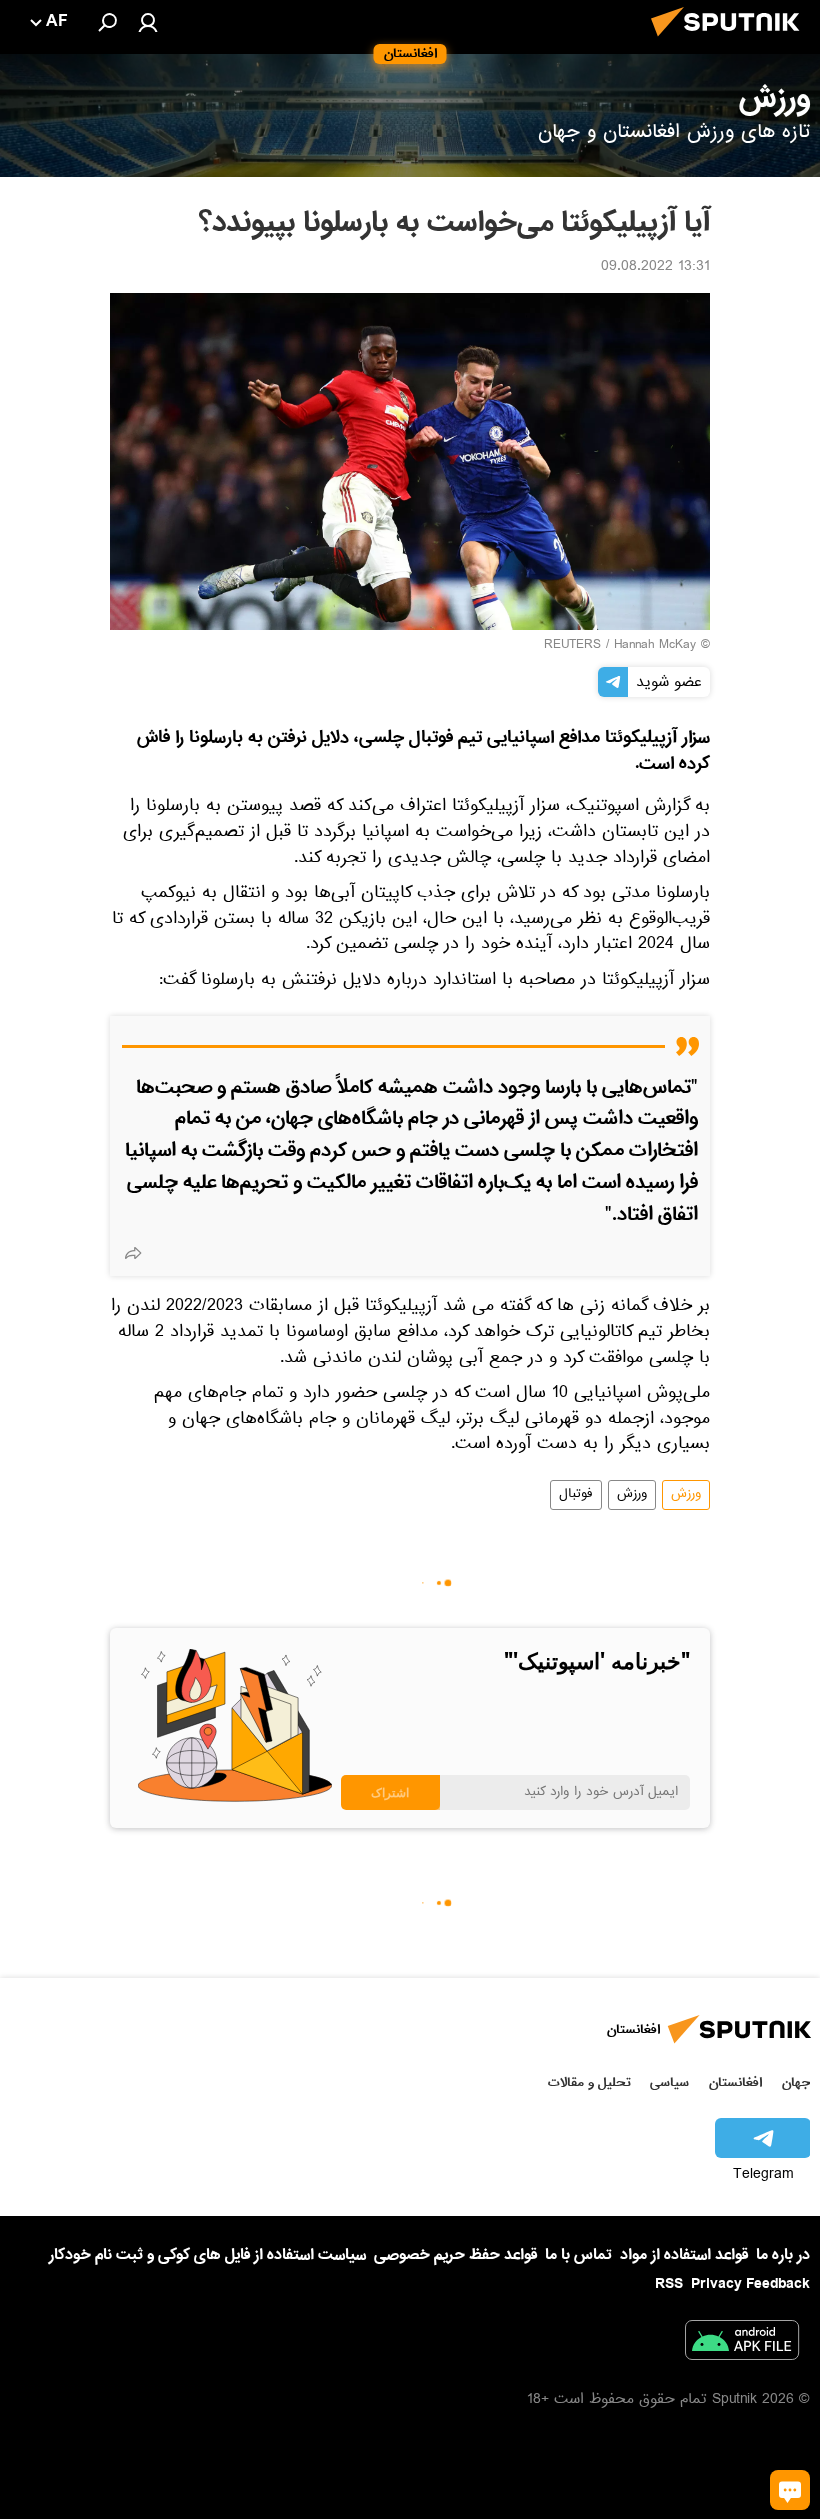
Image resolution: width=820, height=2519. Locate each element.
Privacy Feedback (750, 2284)
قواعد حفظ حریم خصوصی (455, 2255)
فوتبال (576, 1495)
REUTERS (572, 646)
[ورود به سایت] (148, 22)
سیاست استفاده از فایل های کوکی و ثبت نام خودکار (207, 2255)
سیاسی (669, 2082)
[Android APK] (742, 2344)
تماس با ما (578, 2255)
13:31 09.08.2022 (655, 268)
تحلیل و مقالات (589, 2082)
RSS (669, 2284)
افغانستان (735, 2082)
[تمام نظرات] (790, 2490)
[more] (133, 1253)
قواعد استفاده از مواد (684, 2255)
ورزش (686, 1495)
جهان (796, 2082)
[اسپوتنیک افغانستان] (731, 42)
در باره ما (783, 2255)
